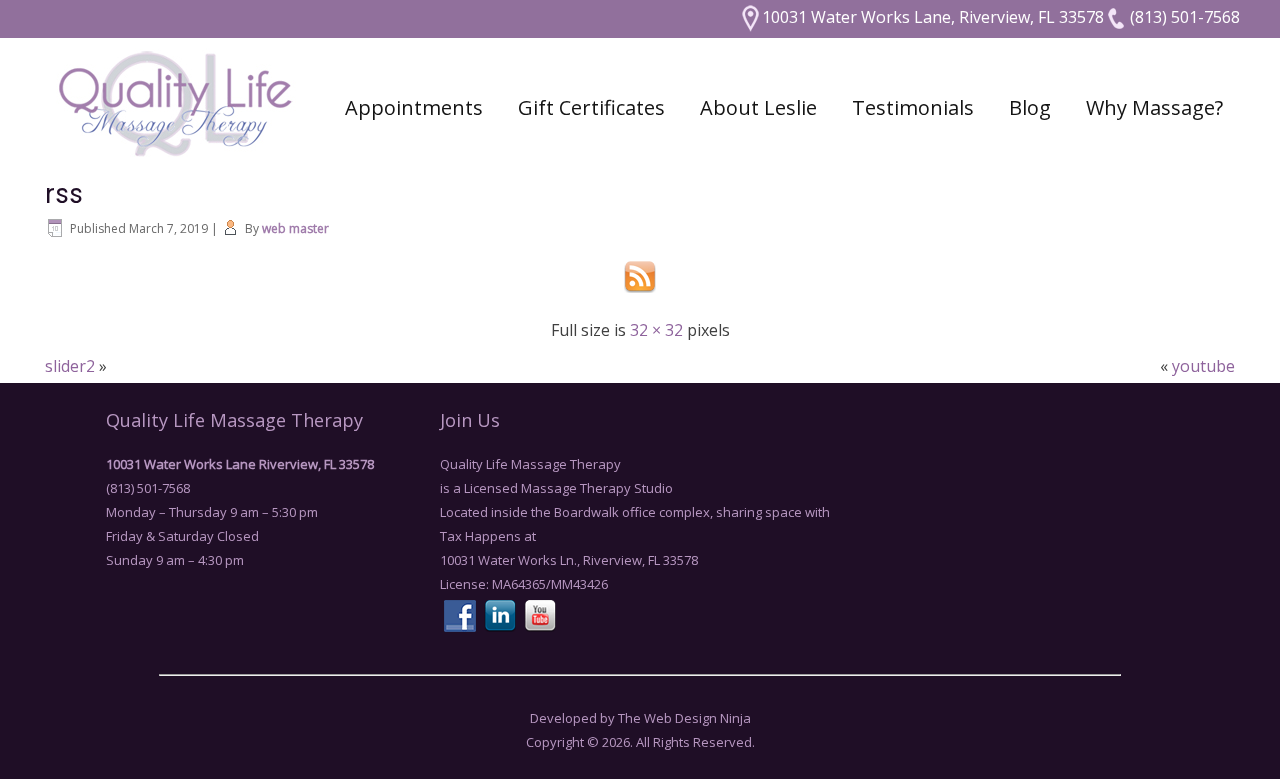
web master (295, 228)
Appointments (414, 107)
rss (64, 194)
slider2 (70, 366)
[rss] (640, 294)
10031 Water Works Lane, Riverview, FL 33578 (933, 17)
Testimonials (913, 107)
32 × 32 (656, 330)
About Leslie (758, 107)
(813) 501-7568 (1183, 17)
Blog (1030, 107)
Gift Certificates (591, 107)
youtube (1203, 366)
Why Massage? (1154, 107)
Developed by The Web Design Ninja (640, 718)
